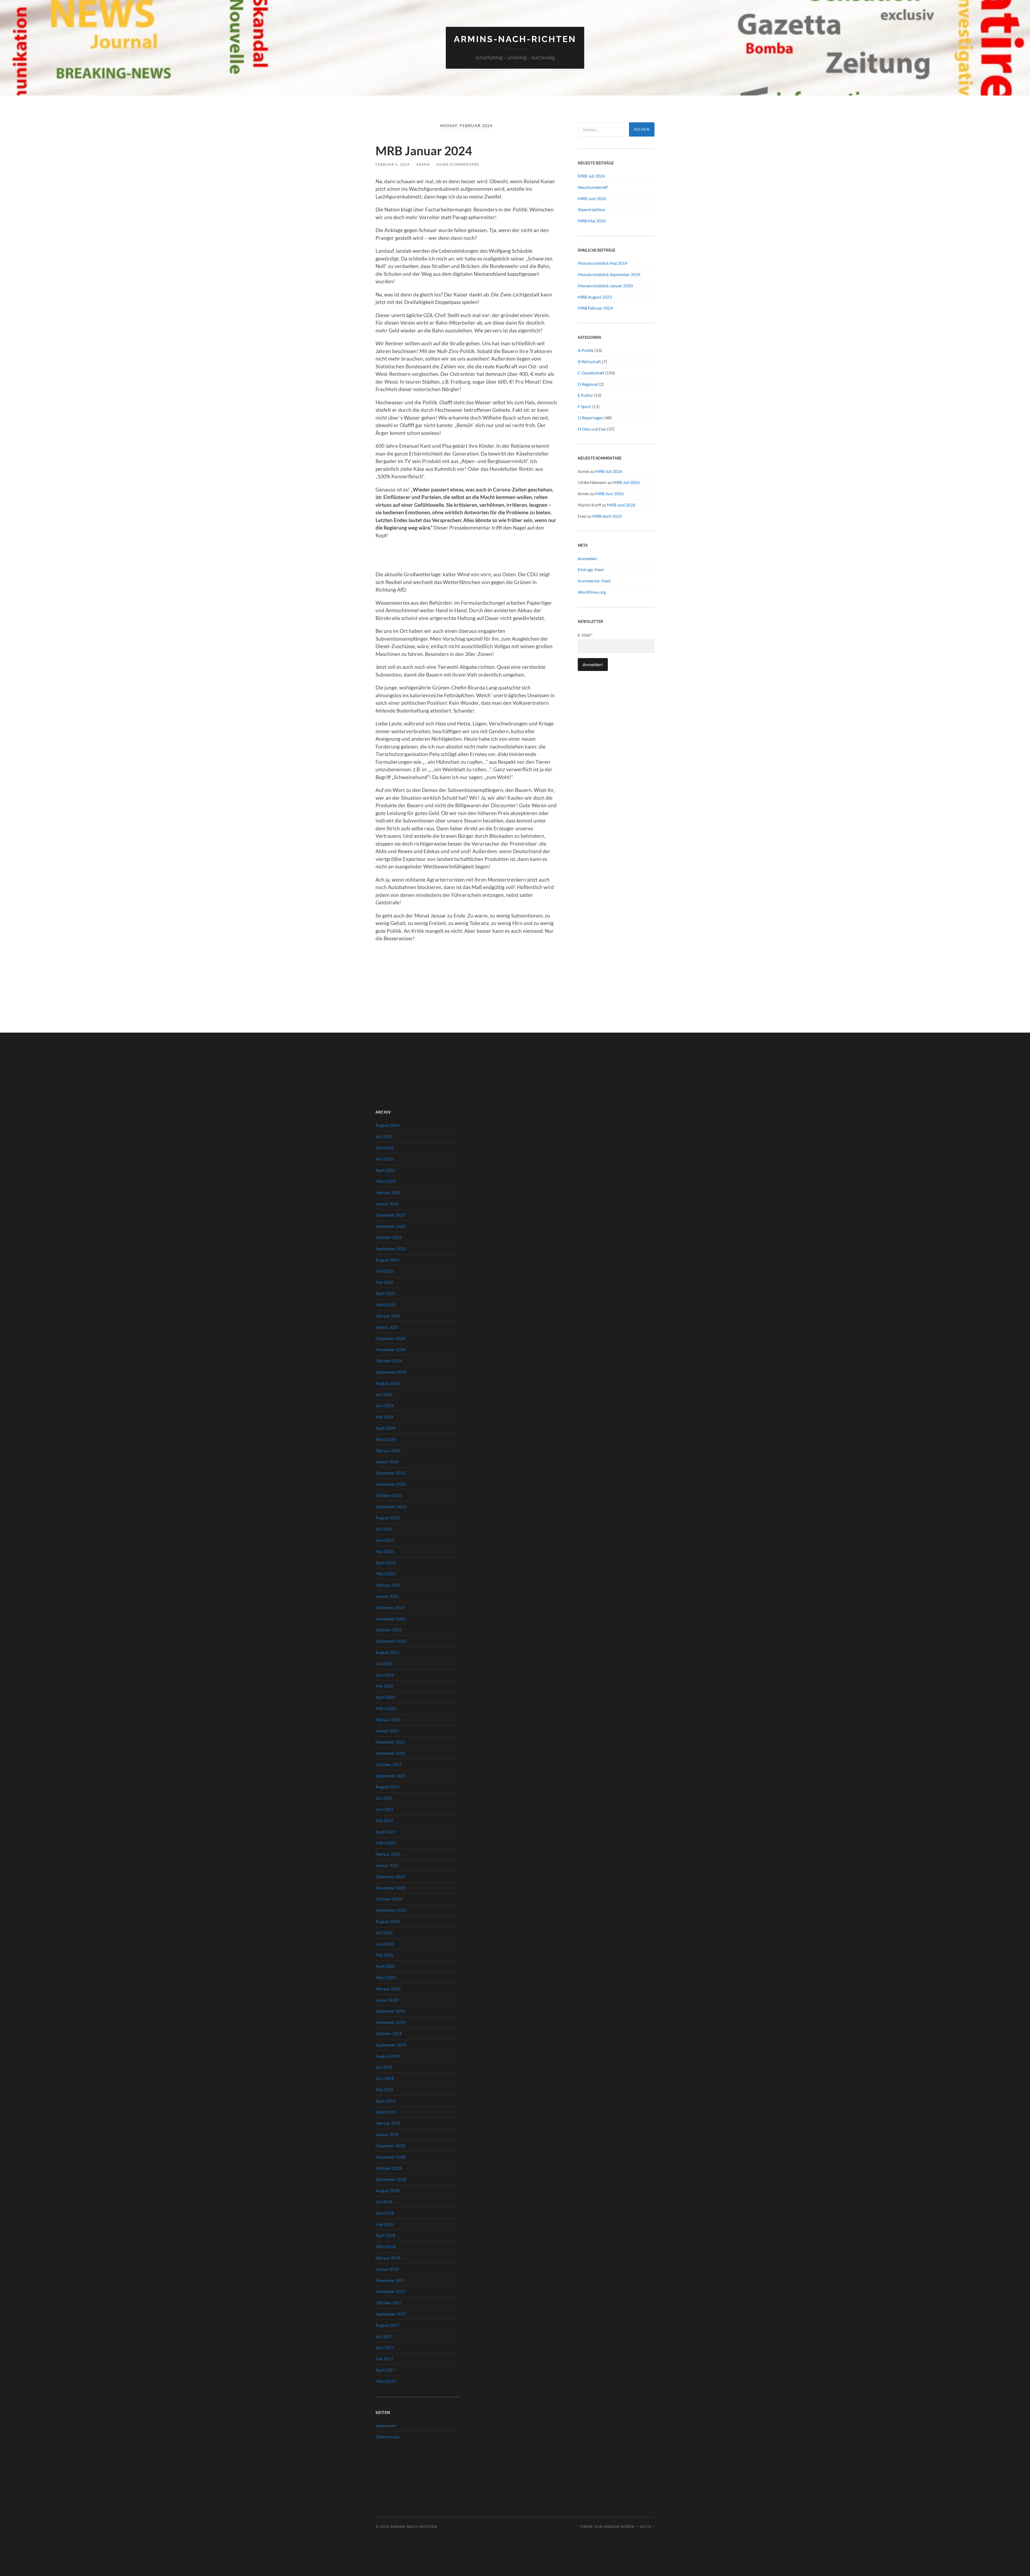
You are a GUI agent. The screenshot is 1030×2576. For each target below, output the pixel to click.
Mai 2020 (384, 1955)
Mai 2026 (384, 1159)
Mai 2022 (384, 1686)
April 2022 (385, 1697)
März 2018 (386, 2246)
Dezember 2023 (390, 1473)
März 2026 (386, 1181)
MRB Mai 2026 (592, 221)
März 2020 (386, 1977)
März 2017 (386, 2381)
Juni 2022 (385, 1675)
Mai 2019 (384, 2089)
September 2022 (391, 1641)
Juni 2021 (385, 1809)
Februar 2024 (388, 1450)
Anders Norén (619, 2527)
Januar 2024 (387, 1461)
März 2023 (386, 1574)
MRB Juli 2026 (591, 176)
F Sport (584, 406)
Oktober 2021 (389, 1764)
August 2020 (387, 1921)
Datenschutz (387, 2437)
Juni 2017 (385, 2347)
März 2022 (386, 1708)
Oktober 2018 (389, 2168)
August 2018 (387, 2190)
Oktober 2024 (389, 1361)
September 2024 (391, 1372)
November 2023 (391, 1484)
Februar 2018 (388, 2258)
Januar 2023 (387, 1596)
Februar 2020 (388, 1989)
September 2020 (391, 1910)
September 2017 (391, 2314)
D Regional (588, 384)
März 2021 (386, 1843)
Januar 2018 (387, 2269)
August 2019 (387, 2056)
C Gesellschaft (591, 373)
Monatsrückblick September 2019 (609, 274)
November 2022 (391, 1619)
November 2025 (391, 1226)
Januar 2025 (387, 1327)
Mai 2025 (384, 1282)
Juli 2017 (384, 2336)
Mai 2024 (384, 1417)
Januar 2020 (387, 2000)
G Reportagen (591, 418)
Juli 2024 (384, 1394)
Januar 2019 (387, 2134)
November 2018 (391, 2157)
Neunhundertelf (593, 187)
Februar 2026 (388, 1192)
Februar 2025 (388, 1316)
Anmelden (587, 558)
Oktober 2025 (389, 1237)
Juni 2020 (385, 1944)
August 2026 (387, 1125)
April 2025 (385, 1293)
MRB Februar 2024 (595, 308)
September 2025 (391, 1248)
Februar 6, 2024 (393, 164)
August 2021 (387, 1787)
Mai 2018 (384, 2224)
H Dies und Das (592, 429)
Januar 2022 (387, 1731)
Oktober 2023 (389, 1495)
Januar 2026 (387, 1204)
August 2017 (387, 2325)
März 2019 (386, 2112)
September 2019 (391, 2045)
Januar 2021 (387, 1865)
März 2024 (386, 1439)
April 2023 (385, 1563)
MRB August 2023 (595, 297)
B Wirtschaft (589, 362)
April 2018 (385, 2235)
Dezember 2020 (390, 1876)
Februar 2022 (388, 1720)
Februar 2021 (388, 1854)
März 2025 (386, 1304)
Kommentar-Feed (594, 581)
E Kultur (585, 395)
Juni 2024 (385, 1405)
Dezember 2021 (390, 1742)
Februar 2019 (388, 2123)
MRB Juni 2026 (592, 198)
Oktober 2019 (389, 2033)
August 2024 (387, 1383)
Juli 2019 (384, 2067)
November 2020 (391, 1888)
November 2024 (391, 1349)
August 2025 (387, 1260)
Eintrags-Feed (591, 569)
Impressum (386, 2425)
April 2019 (385, 2101)
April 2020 (385, 1966)
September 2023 (391, 1507)
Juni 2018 (385, 2213)
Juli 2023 (384, 1529)
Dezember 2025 (390, 1215)
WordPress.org (592, 592)
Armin (423, 164)
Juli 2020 (384, 1933)
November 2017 (391, 2291)
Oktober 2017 (389, 2302)
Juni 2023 (385, 1540)
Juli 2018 (384, 2202)
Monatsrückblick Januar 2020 (605, 286)
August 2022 (387, 1652)
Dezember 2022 (390, 1607)
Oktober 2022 (389, 1630)
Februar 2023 (388, 1585)
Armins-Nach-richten (515, 39)
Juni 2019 (385, 2078)
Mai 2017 (384, 2359)
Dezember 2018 (390, 2146)
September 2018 (391, 2179)
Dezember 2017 (390, 2280)
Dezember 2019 (390, 2011)
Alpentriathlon (591, 209)
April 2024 (385, 1428)
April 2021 (385, 1832)
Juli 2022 (384, 1663)
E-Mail (585, 635)
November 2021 (391, 1753)
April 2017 (385, 2370)
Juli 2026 (384, 1136)
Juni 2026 (385, 1148)
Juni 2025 (385, 1271)
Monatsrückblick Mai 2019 (603, 263)
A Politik (586, 350)
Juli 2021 (384, 1798)
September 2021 (391, 1776)
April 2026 (385, 1170)
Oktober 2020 (389, 1899)
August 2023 (387, 1518)
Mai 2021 (384, 1820)
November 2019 (391, 2022)
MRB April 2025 (607, 516)
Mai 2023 (384, 1551)
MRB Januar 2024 (424, 151)
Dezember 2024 (390, 1338)
